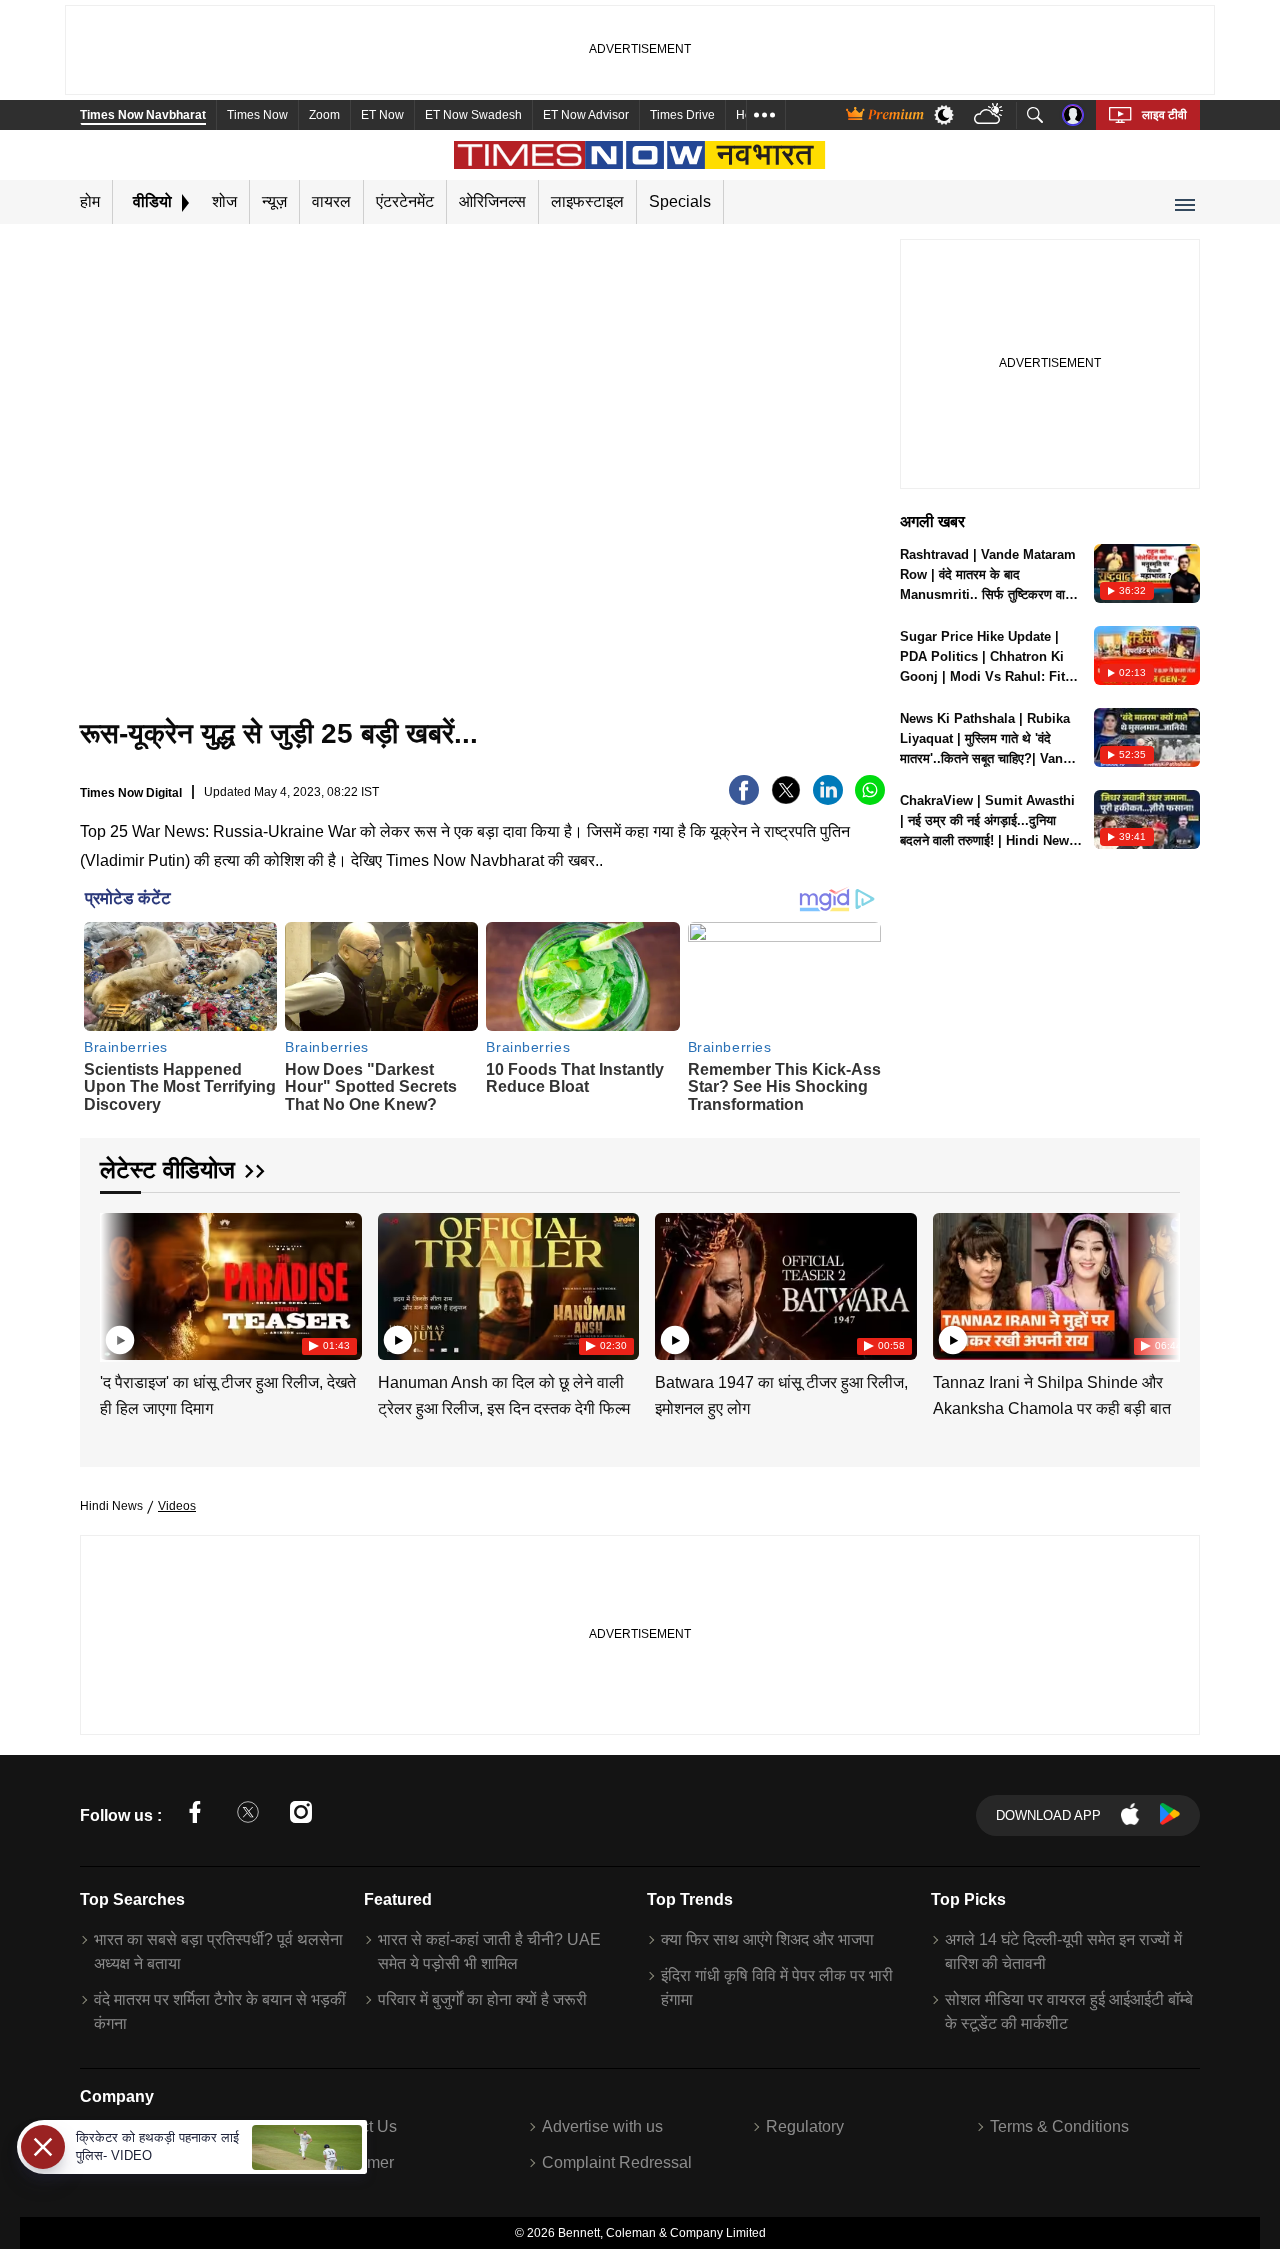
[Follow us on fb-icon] (195, 1815)
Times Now (257, 115)
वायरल (331, 201)
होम (90, 201)
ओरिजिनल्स (492, 201)
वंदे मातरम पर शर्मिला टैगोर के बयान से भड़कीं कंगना (220, 2011)
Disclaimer (356, 2162)
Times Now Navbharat (143, 115)
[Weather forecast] (990, 115)
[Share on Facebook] (744, 799)
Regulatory (805, 2126)
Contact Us (357, 2126)
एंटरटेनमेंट (405, 201)
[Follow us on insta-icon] (301, 1815)
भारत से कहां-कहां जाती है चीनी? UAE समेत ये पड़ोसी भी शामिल (489, 1951)
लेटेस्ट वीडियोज (167, 1169)
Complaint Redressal (617, 2162)
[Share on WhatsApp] (870, 799)
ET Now (382, 115)
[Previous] (117, 1283)
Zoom (324, 115)
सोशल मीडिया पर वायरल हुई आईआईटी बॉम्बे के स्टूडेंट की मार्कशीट (1069, 2011)
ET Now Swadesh (473, 115)
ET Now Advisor (586, 115)
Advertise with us (602, 2126)
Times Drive (682, 115)
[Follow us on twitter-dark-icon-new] (248, 1815)
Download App (1048, 1815)
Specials (680, 201)
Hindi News (111, 1506)
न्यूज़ (274, 201)
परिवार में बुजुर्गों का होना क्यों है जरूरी (482, 1999)
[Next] (1160, 1283)
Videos (177, 1506)
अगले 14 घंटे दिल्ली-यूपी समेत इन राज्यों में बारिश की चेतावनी (1063, 1951)
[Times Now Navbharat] (640, 155)
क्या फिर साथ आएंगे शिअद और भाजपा (767, 1939)
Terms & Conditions (1059, 2126)
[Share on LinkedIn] (828, 799)
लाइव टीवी (1164, 115)
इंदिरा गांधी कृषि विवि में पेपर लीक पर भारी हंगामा (777, 1987)
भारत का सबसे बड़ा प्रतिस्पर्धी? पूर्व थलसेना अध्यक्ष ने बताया (218, 1951)
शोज (224, 201)
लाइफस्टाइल (587, 201)
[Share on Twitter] (786, 799)
